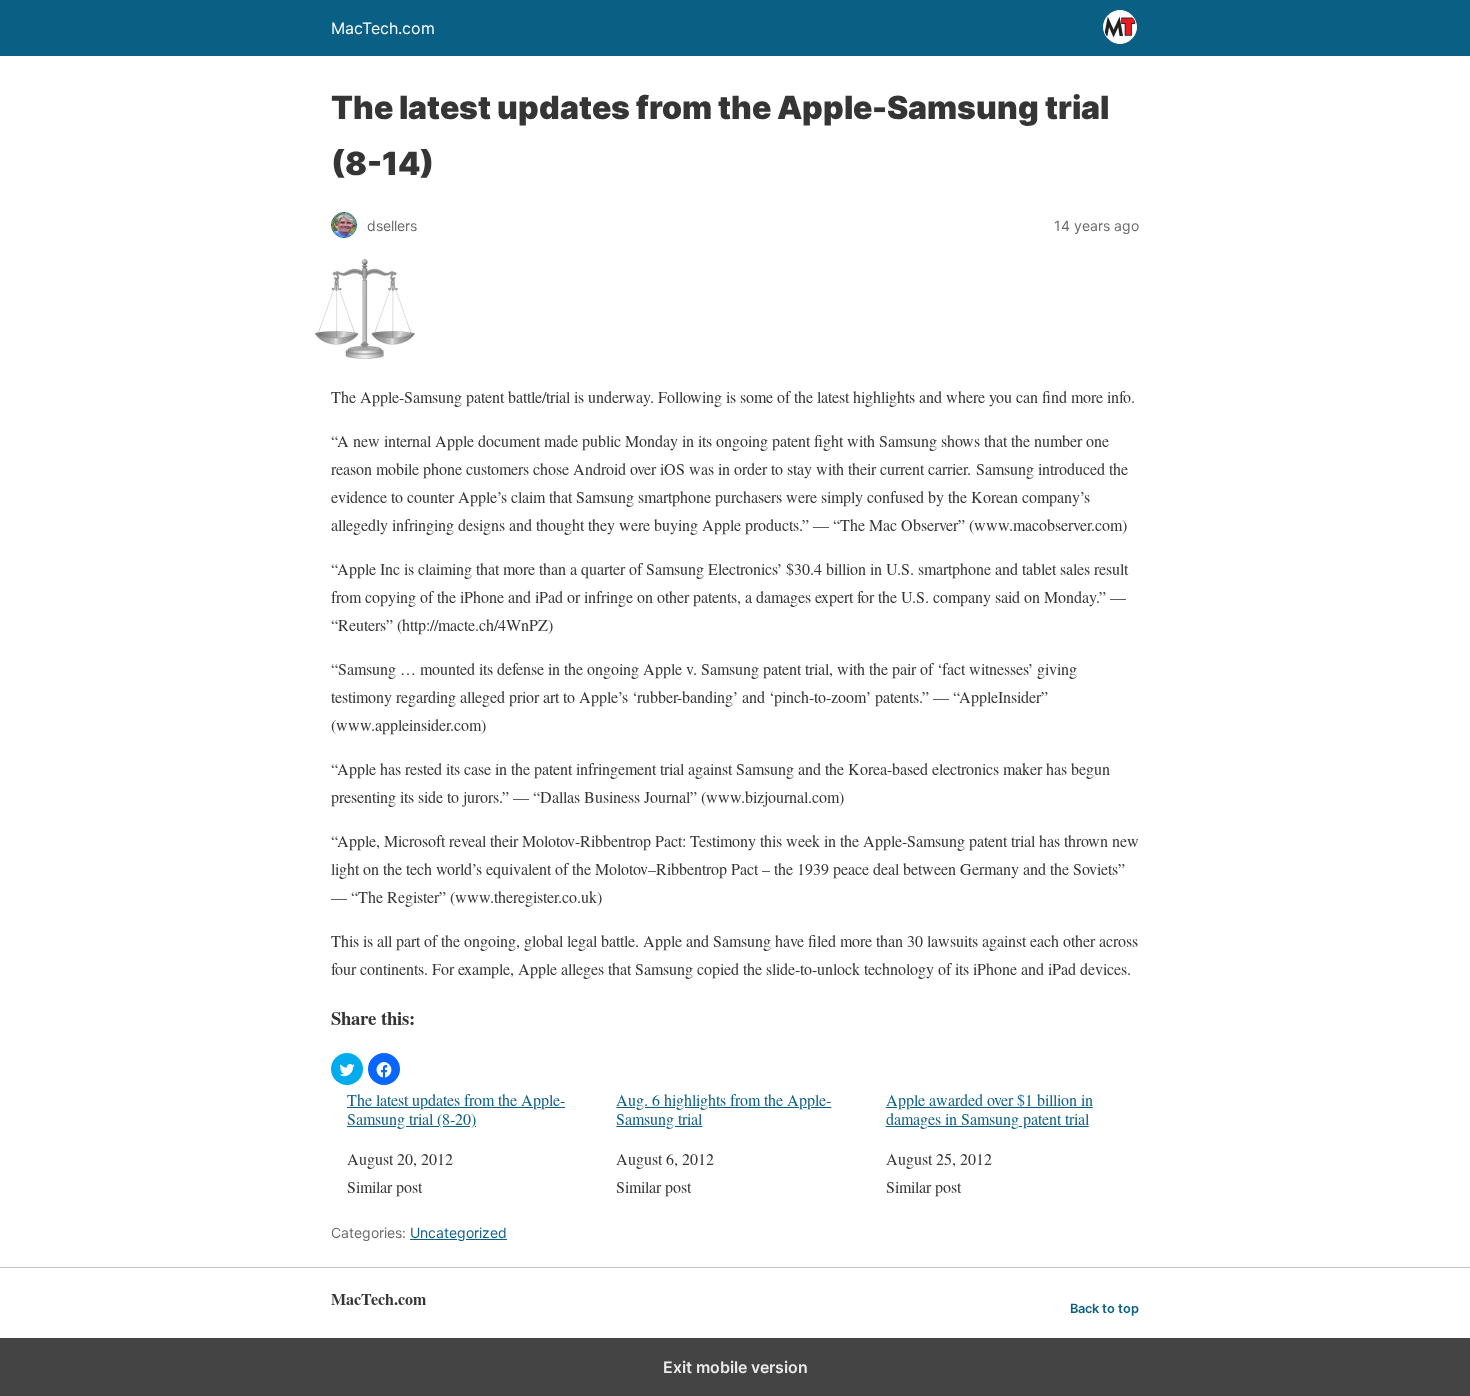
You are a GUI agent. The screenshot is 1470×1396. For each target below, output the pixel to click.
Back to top (1104, 1308)
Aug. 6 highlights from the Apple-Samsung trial (723, 1109)
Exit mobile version (735, 1367)
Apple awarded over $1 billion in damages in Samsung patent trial (989, 1109)
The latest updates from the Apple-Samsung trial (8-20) (456, 1109)
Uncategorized (458, 1232)
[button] (347, 1069)
